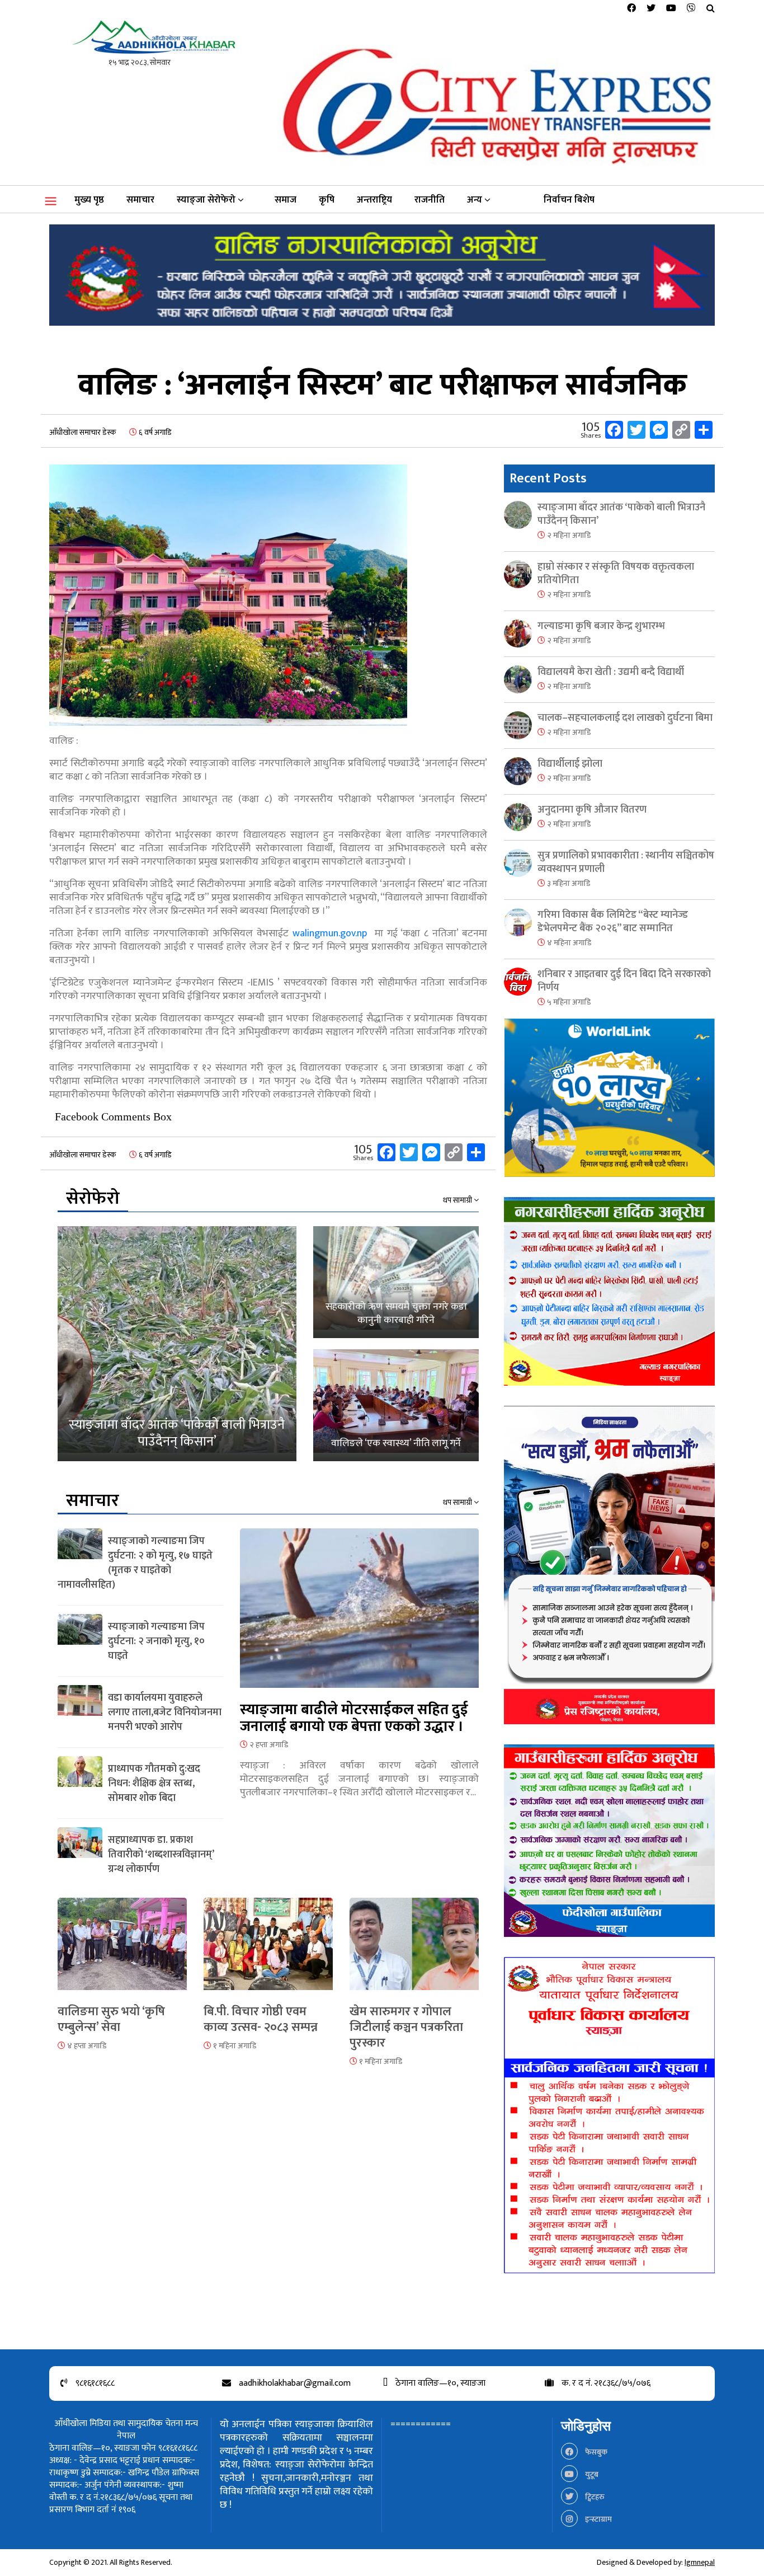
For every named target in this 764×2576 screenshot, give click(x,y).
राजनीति (430, 200)
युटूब (591, 2474)
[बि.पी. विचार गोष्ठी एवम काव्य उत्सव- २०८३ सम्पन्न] (268, 1950)
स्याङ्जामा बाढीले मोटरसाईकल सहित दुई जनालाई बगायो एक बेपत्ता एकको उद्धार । (354, 1718)
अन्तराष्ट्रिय (374, 200)
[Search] (711, 9)
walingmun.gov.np (330, 933)
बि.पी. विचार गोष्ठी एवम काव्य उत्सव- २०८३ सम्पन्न (261, 2019)
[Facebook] (631, 9)
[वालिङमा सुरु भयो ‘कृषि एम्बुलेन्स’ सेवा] (122, 1950)
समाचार (140, 200)
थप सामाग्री (458, 1200)
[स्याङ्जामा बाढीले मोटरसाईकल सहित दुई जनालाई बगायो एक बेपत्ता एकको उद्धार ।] (359, 1614)
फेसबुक (595, 2452)
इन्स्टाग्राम (598, 2519)
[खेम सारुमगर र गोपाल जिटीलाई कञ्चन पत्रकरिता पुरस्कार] (414, 1950)
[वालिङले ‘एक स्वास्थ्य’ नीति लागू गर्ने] (396, 1405)
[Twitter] (651, 9)
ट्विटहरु (594, 2497)
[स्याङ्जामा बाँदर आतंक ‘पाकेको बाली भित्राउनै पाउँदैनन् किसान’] (177, 1344)
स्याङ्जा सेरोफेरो (206, 200)
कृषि (327, 200)
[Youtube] (671, 9)
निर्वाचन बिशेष (569, 200)
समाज (286, 200)
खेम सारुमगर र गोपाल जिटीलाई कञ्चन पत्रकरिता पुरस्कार (406, 2027)
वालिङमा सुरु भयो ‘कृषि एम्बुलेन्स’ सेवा (111, 2019)
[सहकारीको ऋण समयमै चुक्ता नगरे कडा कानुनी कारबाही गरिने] (396, 1282)
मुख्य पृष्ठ (89, 200)
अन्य (475, 200)
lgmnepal (700, 2562)
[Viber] (691, 9)
